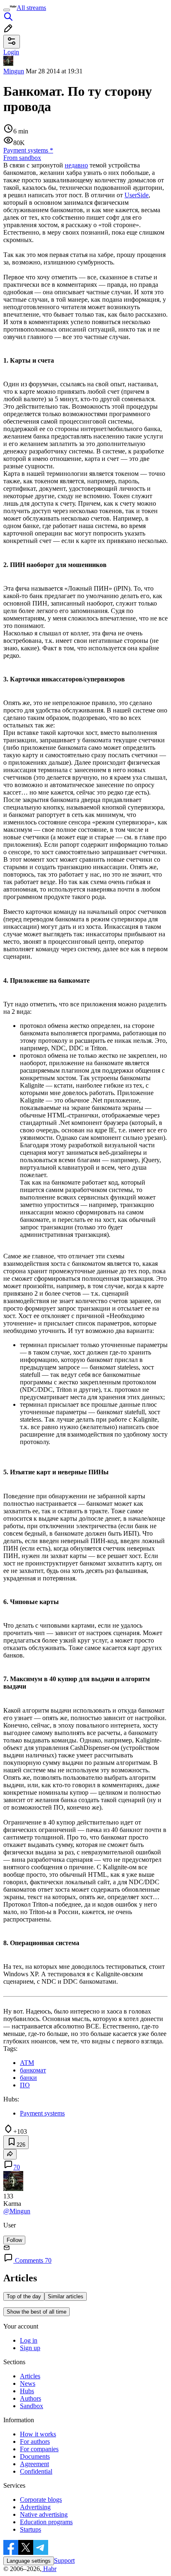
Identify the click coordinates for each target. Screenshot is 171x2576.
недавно (76, 165)
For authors (35, 2442)
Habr (49, 2569)
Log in (29, 2340)
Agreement (34, 2464)
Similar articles (66, 2296)
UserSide (137, 195)
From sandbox (22, 158)
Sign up (30, 2348)
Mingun (14, 71)
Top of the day (24, 2296)
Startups (31, 2529)
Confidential (36, 2471)
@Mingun (17, 2211)
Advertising (35, 2507)
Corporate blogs (41, 2500)
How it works (38, 2434)
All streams (31, 8)
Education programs (46, 2522)
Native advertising (44, 2514)
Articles (30, 2376)
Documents (35, 2456)
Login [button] (11, 52)
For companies (39, 2449)
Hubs (27, 2391)
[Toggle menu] (7, 10)
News (28, 2383)
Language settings (29, 2561)
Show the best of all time (37, 2312)
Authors (31, 2398)
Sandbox (32, 2406)
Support (64, 2560)
